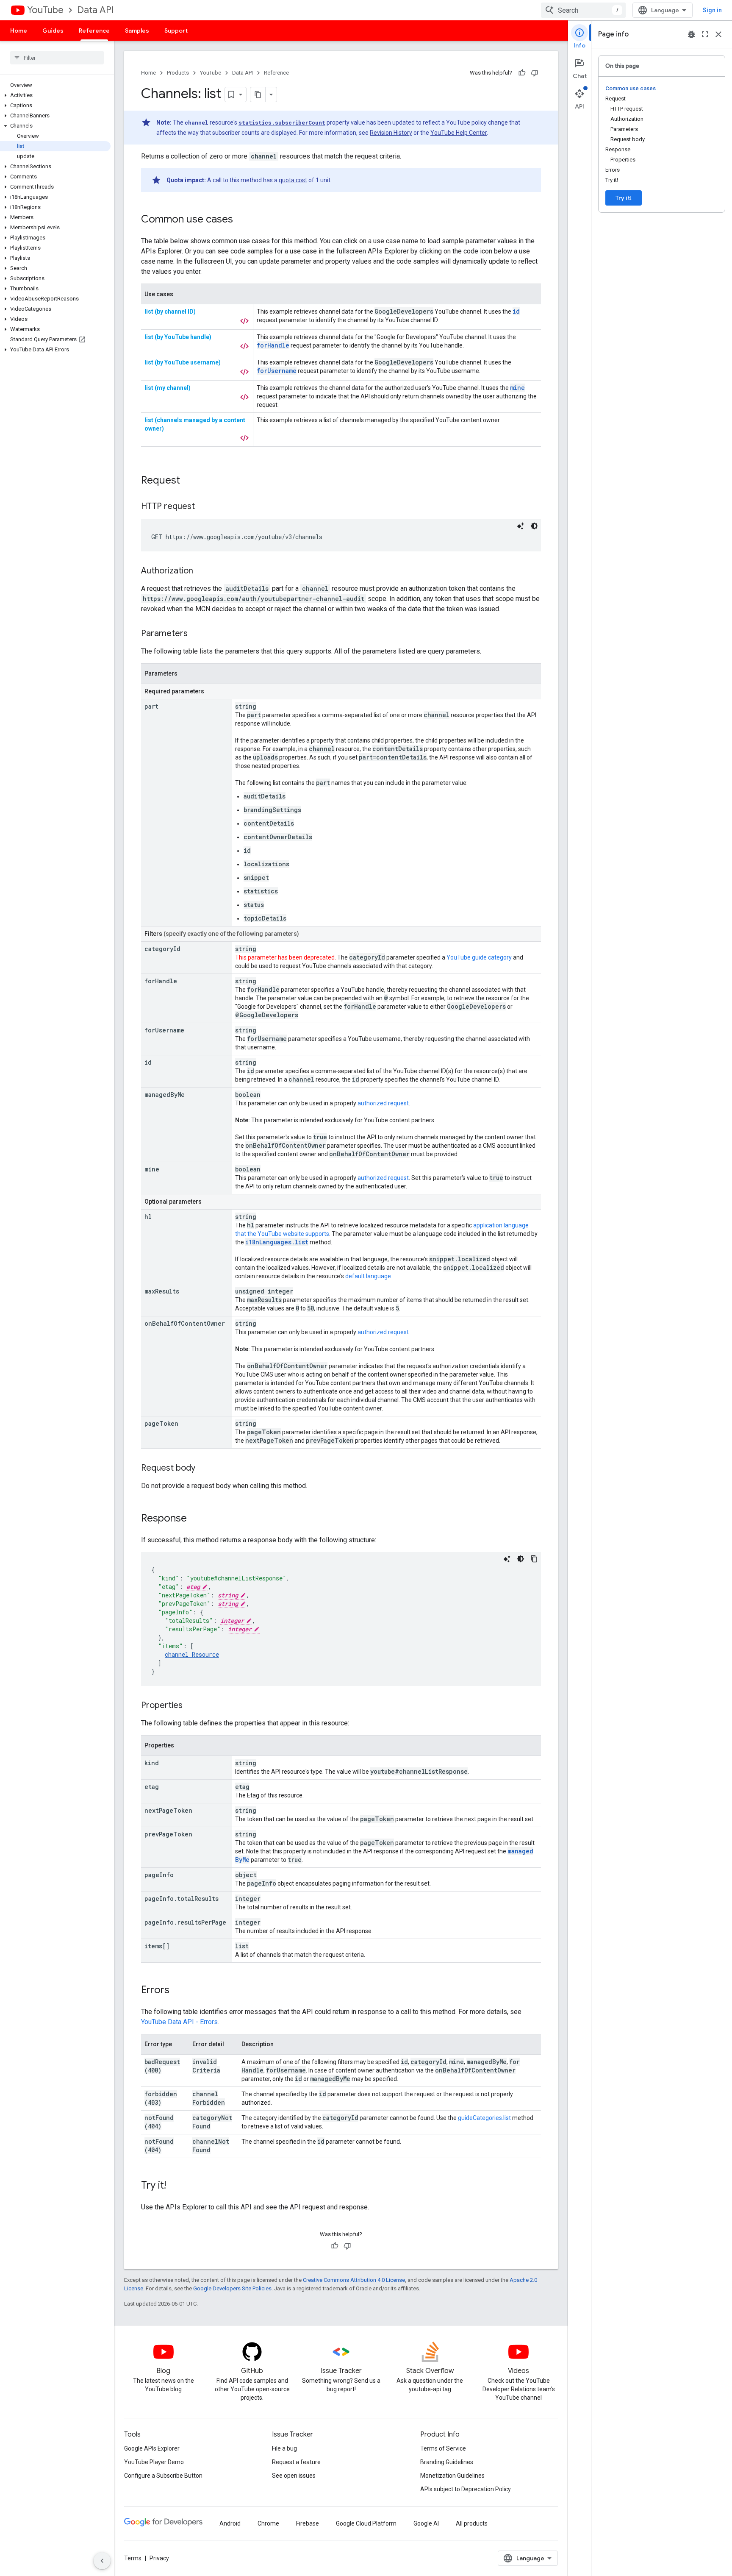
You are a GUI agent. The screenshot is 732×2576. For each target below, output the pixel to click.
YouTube (45, 10)
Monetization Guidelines (452, 2476)
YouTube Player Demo (154, 2462)
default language (368, 1276)
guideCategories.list (484, 2118)
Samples (137, 31)
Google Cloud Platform (366, 2523)
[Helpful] (522, 73)
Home (19, 31)
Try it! (624, 198)
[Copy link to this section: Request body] (204, 1469)
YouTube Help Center (459, 133)
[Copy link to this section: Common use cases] (241, 220)
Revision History (391, 133)
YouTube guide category (479, 957)
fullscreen (705, 34)
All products (472, 2523)
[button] (55, 95)
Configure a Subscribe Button (163, 2476)
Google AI (426, 2523)
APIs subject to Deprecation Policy (466, 2489)
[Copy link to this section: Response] (195, 1519)
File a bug (284, 2448)
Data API (96, 10)
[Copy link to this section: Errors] (178, 1991)
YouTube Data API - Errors (179, 2022)
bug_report (691, 34)
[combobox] (583, 10)
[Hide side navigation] (102, 2561)
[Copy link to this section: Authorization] (202, 571)
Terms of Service (443, 2448)
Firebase (308, 2523)
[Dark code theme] (534, 526)
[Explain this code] (521, 526)
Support (176, 31)
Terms (133, 2558)
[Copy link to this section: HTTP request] (203, 507)
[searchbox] (57, 58)
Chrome (268, 2523)
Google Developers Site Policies (232, 2288)
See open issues (294, 2476)
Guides (53, 31)
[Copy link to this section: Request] (189, 481)
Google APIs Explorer (152, 2448)
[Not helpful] (535, 73)
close (718, 34)
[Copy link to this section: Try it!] (175, 2186)
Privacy (159, 2558)
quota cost (293, 180)
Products (178, 73)
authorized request (383, 1103)
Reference (94, 31)
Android (230, 2523)
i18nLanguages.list (277, 1242)
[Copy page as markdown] (258, 95)
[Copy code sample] (534, 1559)
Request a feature (296, 2462)
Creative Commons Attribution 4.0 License (354, 2280)
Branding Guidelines (447, 2462)
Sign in (712, 10)
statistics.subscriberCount (282, 122)
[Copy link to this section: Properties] (191, 1706)
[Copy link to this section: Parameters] (196, 634)
